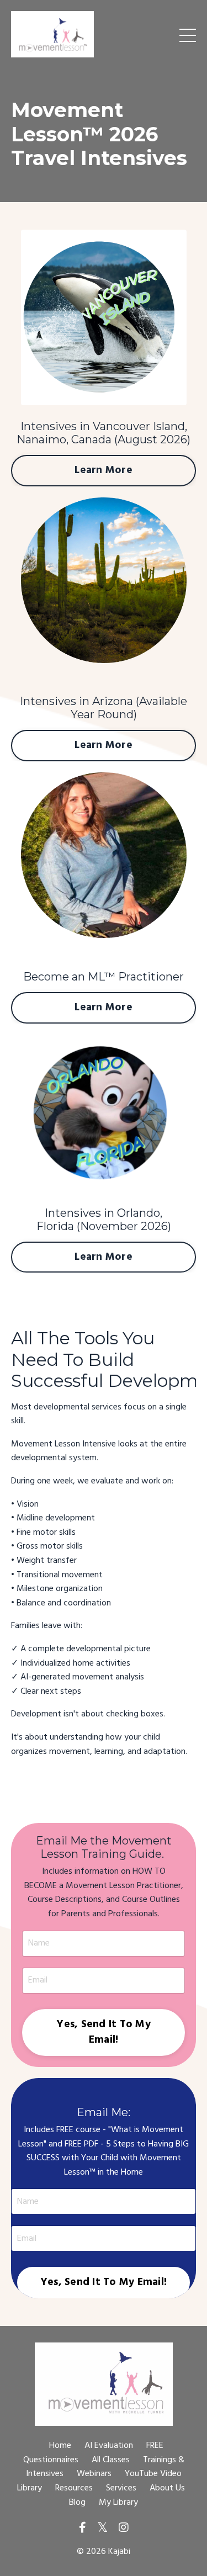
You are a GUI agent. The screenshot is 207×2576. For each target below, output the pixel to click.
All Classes (111, 2460)
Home (60, 2446)
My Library (118, 2503)
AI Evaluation (109, 2446)
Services (121, 2488)
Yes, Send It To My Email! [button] (104, 2032)
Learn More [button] (104, 470)
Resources (74, 2488)
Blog (77, 2503)
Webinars (94, 2474)
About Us (167, 2488)
